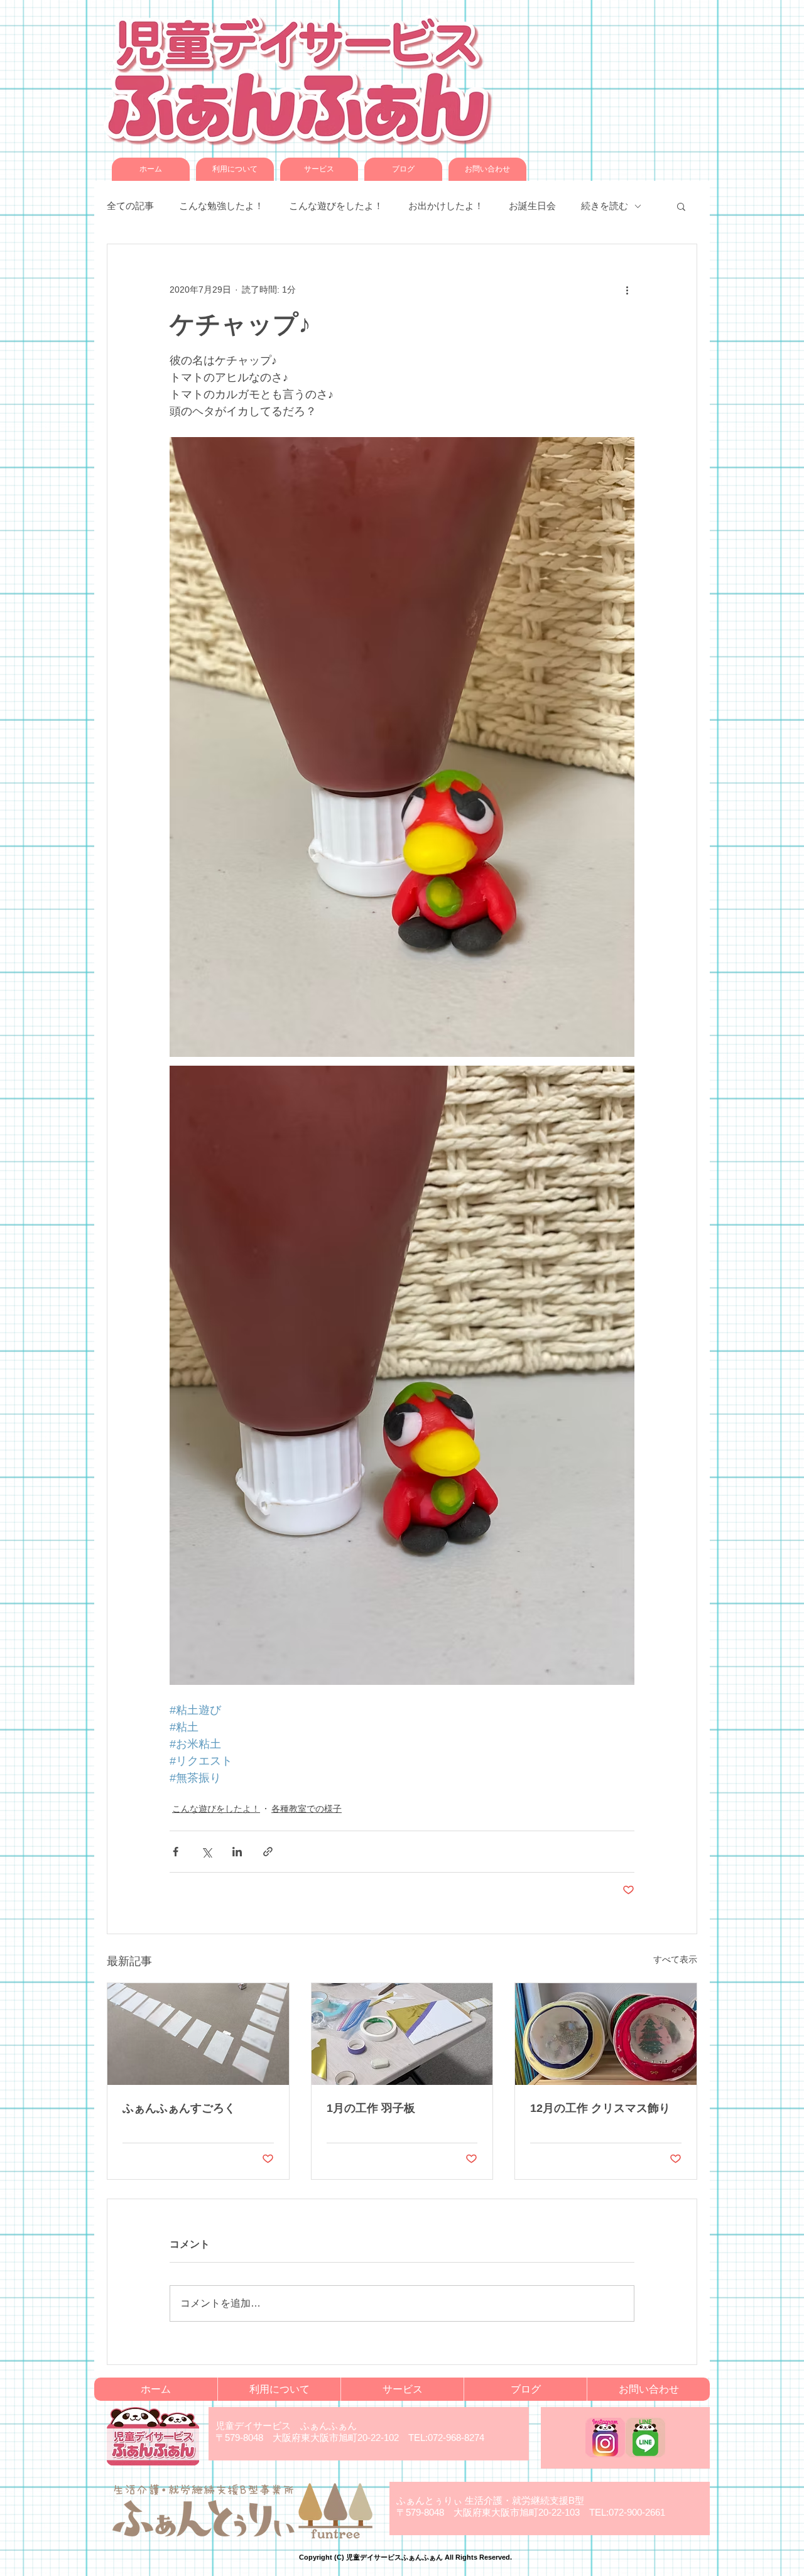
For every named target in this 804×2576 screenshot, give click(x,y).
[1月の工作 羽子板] (402, 2034)
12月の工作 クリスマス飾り (600, 2108)
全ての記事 (130, 206)
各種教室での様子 (307, 1809)
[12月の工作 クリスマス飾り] (606, 2034)
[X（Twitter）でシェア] (206, 1852)
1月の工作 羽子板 (371, 2108)
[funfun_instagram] (605, 2438)
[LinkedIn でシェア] (237, 1852)
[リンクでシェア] (268, 1852)
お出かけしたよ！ (446, 206)
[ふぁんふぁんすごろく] (198, 2034)
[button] (681, 206)
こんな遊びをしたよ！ (336, 206)
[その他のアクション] (627, 290)
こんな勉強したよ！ (221, 206)
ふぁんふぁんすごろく (179, 2108)
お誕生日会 (532, 206)
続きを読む (605, 206)
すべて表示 (675, 1959)
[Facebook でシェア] (176, 1852)
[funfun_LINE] (645, 2438)
